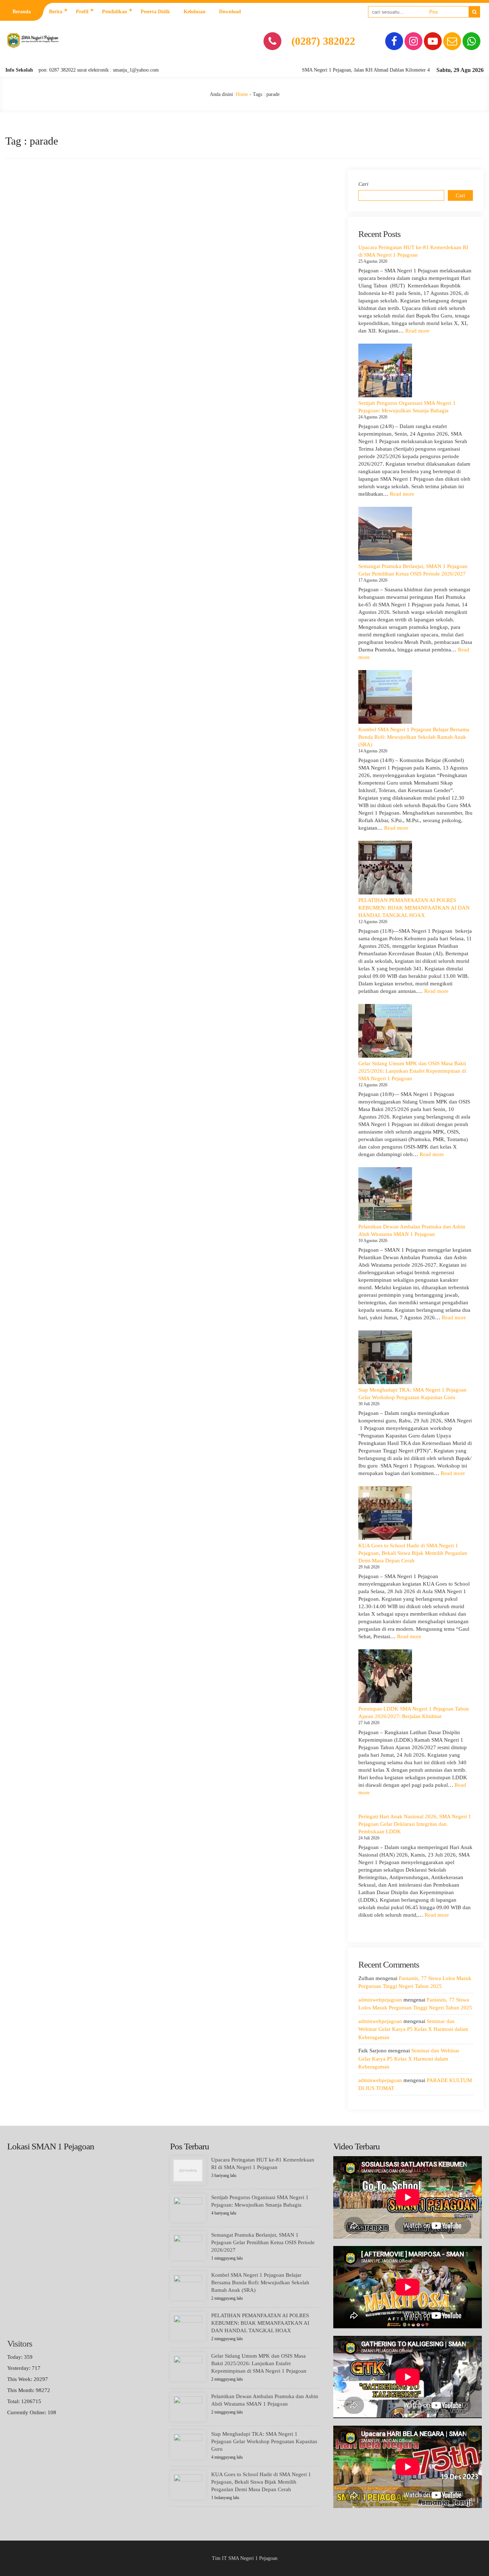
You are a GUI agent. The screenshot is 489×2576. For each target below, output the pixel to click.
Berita (56, 12)
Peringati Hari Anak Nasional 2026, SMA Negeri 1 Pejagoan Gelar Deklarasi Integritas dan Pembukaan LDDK (415, 1824)
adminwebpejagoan (380, 2000)
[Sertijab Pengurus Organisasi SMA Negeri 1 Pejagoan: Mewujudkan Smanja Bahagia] (385, 370)
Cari (363, 184)
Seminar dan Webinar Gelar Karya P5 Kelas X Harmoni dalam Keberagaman (413, 2029)
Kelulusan (195, 12)
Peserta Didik (155, 12)
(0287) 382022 (323, 41)
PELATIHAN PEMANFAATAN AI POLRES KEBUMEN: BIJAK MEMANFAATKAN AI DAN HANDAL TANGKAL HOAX (414, 908)
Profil (82, 12)
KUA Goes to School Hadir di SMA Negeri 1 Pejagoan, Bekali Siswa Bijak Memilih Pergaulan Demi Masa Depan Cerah (413, 1553)
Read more (417, 331)
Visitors (20, 2344)
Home (242, 94)
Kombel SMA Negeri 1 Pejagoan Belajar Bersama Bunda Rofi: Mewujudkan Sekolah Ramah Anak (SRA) (414, 737)
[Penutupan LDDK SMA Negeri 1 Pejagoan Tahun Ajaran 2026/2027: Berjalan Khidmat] (385, 1676)
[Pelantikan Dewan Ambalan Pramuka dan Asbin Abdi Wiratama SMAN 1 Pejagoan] (385, 1194)
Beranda (22, 12)
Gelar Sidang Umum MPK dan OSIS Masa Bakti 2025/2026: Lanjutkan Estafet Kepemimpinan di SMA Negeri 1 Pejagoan (412, 1071)
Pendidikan (115, 12)
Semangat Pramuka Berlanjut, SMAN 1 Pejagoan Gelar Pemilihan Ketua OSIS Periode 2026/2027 (263, 2242)
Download (230, 12)
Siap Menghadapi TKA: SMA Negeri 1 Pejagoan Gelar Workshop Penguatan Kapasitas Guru (264, 2441)
